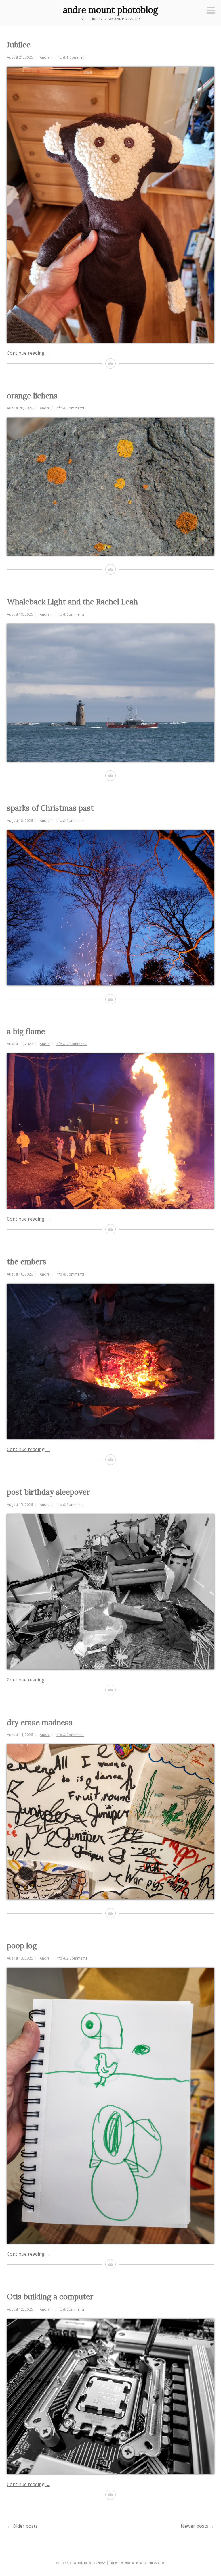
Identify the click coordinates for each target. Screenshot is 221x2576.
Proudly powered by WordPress (81, 2563)
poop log (22, 1946)
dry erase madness (40, 1722)
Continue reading (29, 353)
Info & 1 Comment (71, 57)
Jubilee (19, 45)
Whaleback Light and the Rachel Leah (72, 602)
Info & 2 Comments (72, 1044)
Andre (45, 57)
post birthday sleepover (48, 1492)
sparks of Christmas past (50, 808)
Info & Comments (70, 408)
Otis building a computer (50, 2297)
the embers (27, 1262)
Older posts (22, 2526)
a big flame (26, 1031)
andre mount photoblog (110, 10)
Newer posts (197, 2526)
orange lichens (32, 396)
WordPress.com (152, 2563)
